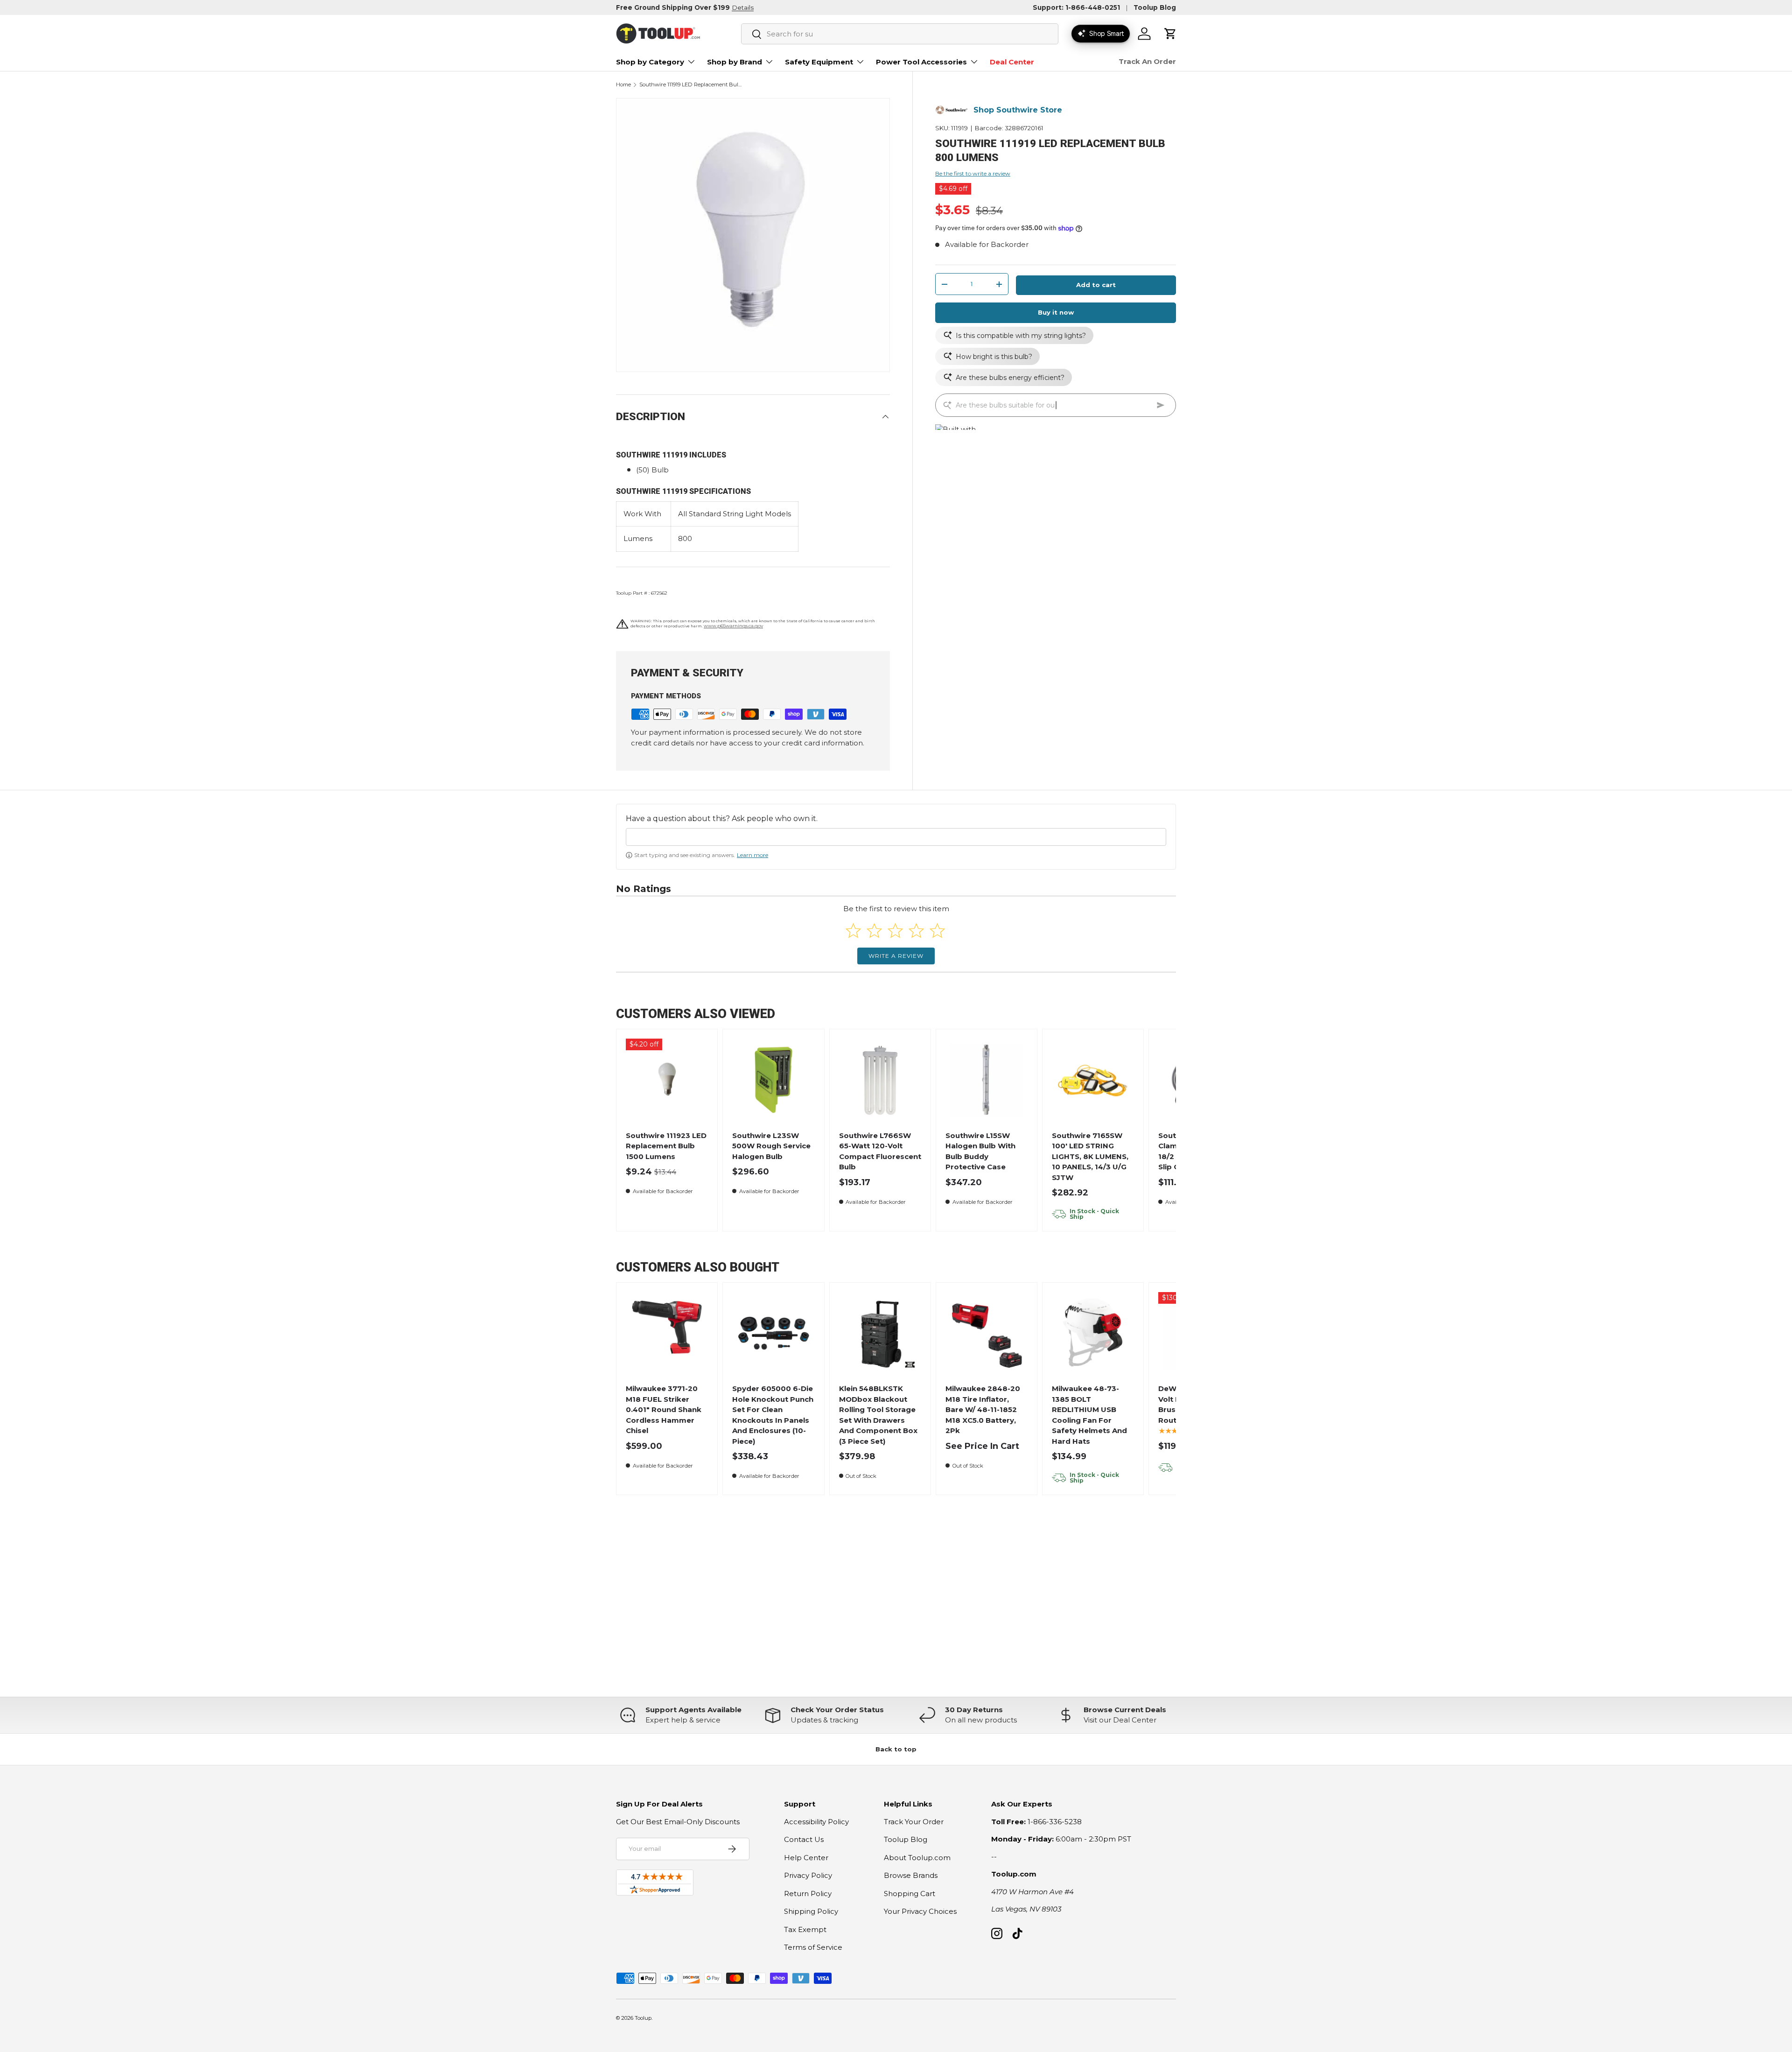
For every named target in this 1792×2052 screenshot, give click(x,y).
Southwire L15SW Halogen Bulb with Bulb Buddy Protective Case (980, 1151)
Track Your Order (914, 1822)
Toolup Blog (1155, 7)
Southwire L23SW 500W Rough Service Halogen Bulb (771, 1146)
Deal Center (1012, 62)
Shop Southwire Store (1018, 110)
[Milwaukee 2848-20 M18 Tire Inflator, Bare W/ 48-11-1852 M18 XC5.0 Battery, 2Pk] (987, 1333)
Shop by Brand (735, 62)
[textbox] (896, 837)
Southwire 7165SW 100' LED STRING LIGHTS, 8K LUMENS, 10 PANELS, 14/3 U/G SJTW (1090, 1156)
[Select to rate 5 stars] (937, 931)
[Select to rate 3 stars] (895, 931)
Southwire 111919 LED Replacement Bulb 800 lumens (692, 85)
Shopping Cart (910, 1894)
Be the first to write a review (973, 173)
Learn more (752, 855)
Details (743, 7)
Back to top (896, 1749)
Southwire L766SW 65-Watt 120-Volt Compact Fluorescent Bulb (880, 1151)
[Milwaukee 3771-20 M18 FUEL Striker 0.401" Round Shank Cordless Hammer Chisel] (667, 1333)
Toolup (643, 2018)
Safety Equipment (819, 62)
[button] (1170, 34)
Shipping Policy (811, 1911)
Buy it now (1056, 312)
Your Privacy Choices (920, 1911)
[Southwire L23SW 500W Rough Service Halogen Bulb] (773, 1080)
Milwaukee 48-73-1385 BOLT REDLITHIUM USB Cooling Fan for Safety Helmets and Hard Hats (1089, 1415)
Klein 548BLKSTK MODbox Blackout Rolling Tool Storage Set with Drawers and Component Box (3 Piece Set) (878, 1415)
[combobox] (900, 34)
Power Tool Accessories (921, 62)
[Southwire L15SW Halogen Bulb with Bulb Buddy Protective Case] (987, 1080)
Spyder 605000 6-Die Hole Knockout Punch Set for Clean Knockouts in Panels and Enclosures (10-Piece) (773, 1415)
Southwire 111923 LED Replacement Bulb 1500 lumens (666, 1146)
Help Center (806, 1858)
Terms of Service (813, 1947)
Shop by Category (650, 62)
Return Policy (808, 1894)
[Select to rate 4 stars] (916, 931)
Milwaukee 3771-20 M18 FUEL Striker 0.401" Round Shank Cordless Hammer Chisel (664, 1409)
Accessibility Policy (816, 1822)
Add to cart (1096, 285)
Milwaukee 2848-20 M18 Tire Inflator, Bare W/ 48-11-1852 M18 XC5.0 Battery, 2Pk (983, 1409)
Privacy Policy (808, 1875)
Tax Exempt (805, 1929)
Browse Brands (911, 1875)
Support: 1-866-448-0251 (1076, 7)
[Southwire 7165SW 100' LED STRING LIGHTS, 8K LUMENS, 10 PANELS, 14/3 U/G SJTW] (1093, 1080)
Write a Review (896, 956)
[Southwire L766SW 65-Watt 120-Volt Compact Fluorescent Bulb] (880, 1080)
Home (623, 85)
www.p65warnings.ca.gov (733, 626)
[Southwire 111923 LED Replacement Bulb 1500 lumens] (667, 1080)
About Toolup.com (917, 1858)
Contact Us (804, 1839)
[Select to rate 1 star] (853, 931)
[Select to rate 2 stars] (874, 931)
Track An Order (1147, 61)
